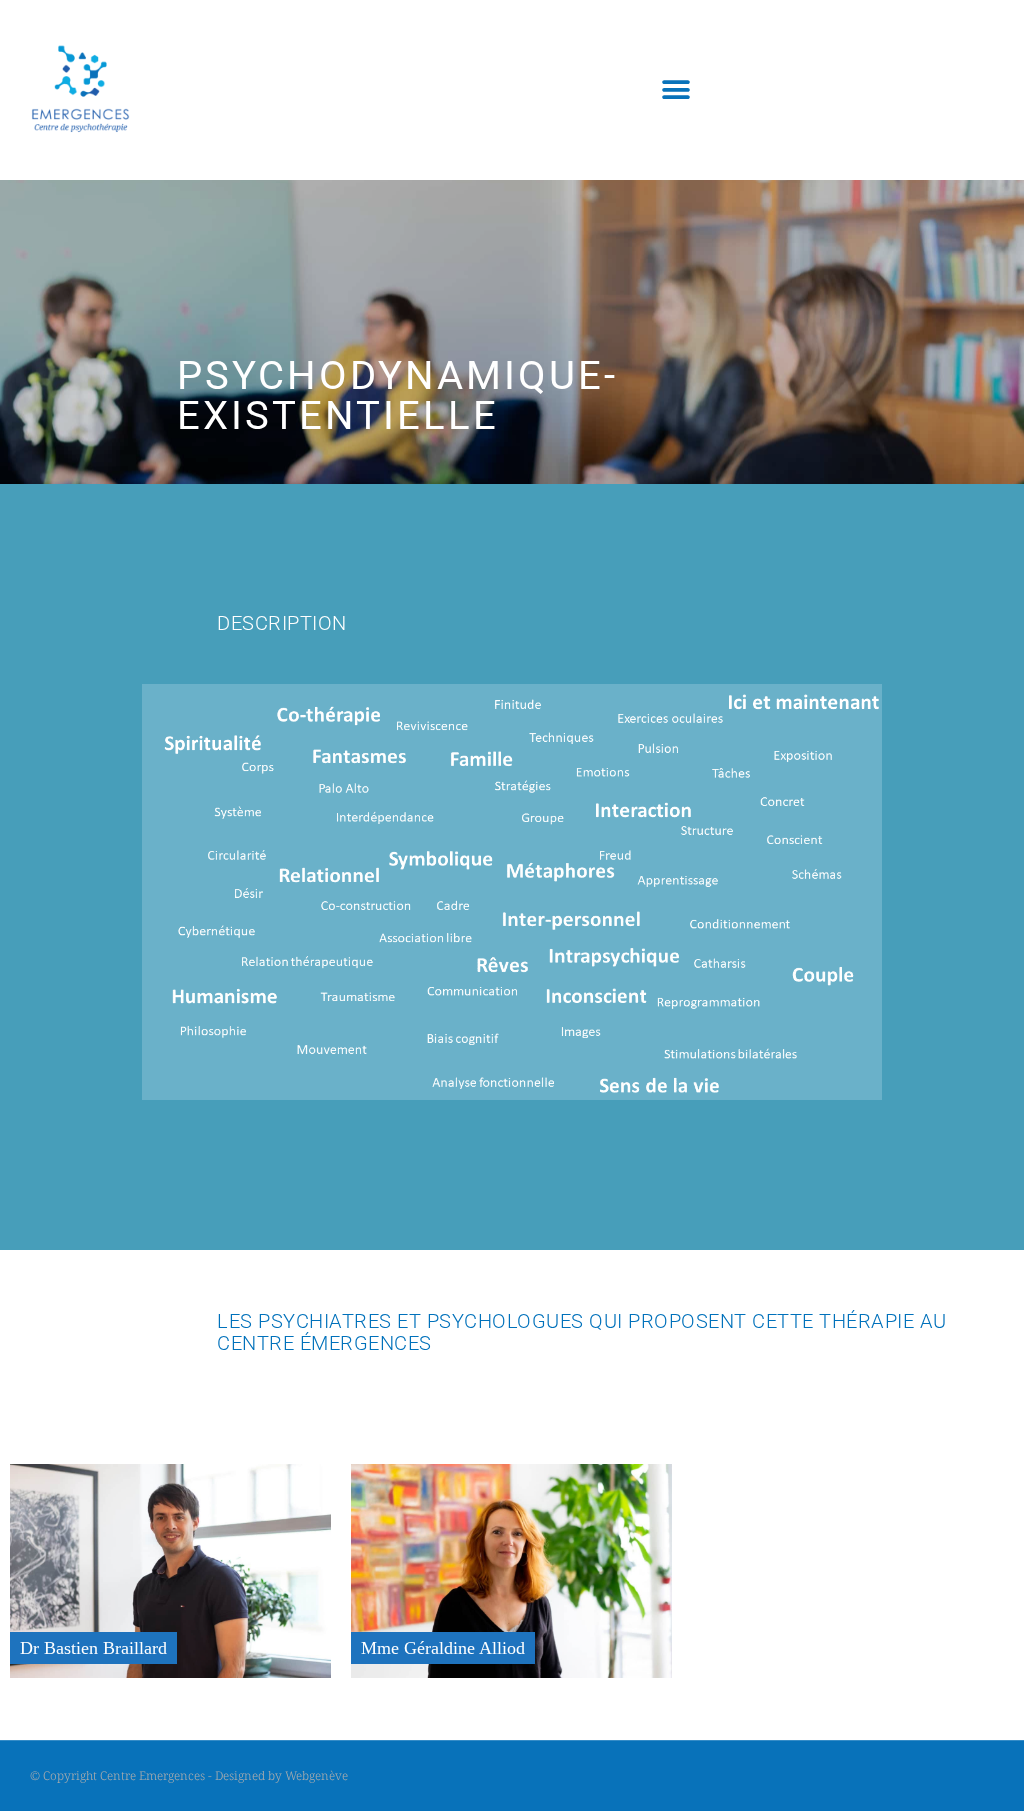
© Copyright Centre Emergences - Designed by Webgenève (189, 1775)
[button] (676, 90)
